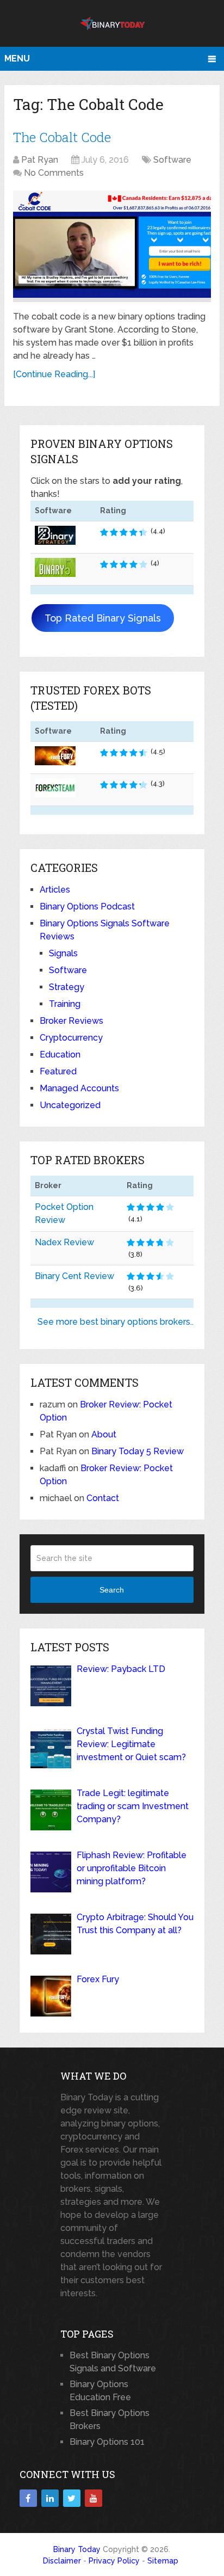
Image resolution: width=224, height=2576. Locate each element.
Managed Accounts (79, 1088)
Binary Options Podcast (87, 906)
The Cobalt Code (62, 137)
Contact (103, 1498)
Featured (58, 1071)
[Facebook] (28, 2498)
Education (60, 1055)
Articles (55, 890)
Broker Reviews (71, 1021)
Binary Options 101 (107, 2442)
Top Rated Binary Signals (103, 618)
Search (112, 1590)
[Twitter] (72, 2498)
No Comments (54, 173)
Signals (63, 953)
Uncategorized (70, 1105)
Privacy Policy (114, 2561)
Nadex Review (64, 1242)
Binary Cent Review (74, 1276)
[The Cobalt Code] (112, 246)
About (104, 1434)
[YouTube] (94, 2498)
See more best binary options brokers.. (116, 1322)
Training (65, 1004)
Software (172, 160)
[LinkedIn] (50, 2498)
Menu (17, 59)
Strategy (67, 987)
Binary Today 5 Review (138, 1451)
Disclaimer (62, 2561)
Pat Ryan (40, 160)
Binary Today (77, 2549)
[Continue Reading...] (54, 374)
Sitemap (163, 2561)
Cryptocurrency (71, 1038)
